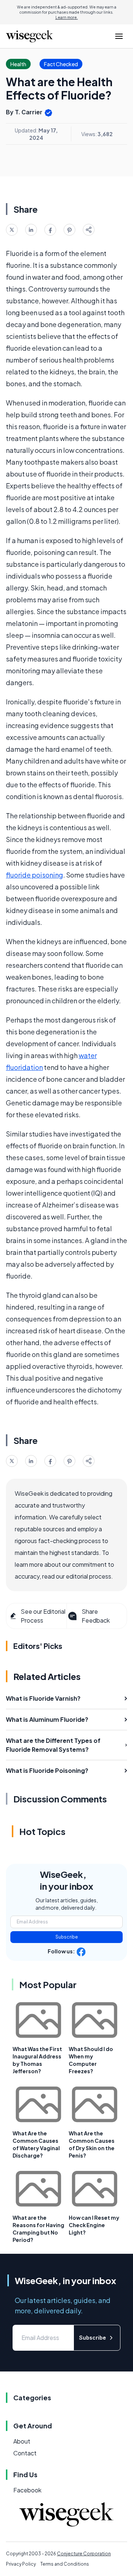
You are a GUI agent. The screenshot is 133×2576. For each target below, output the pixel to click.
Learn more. (67, 17)
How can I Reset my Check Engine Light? (94, 2225)
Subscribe (67, 1937)
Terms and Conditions (65, 2564)
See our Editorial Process (43, 1616)
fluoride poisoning (35, 875)
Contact (25, 2453)
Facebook (27, 2490)
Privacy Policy (21, 2564)
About (22, 2441)
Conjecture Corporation (84, 2554)
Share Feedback (96, 1616)
